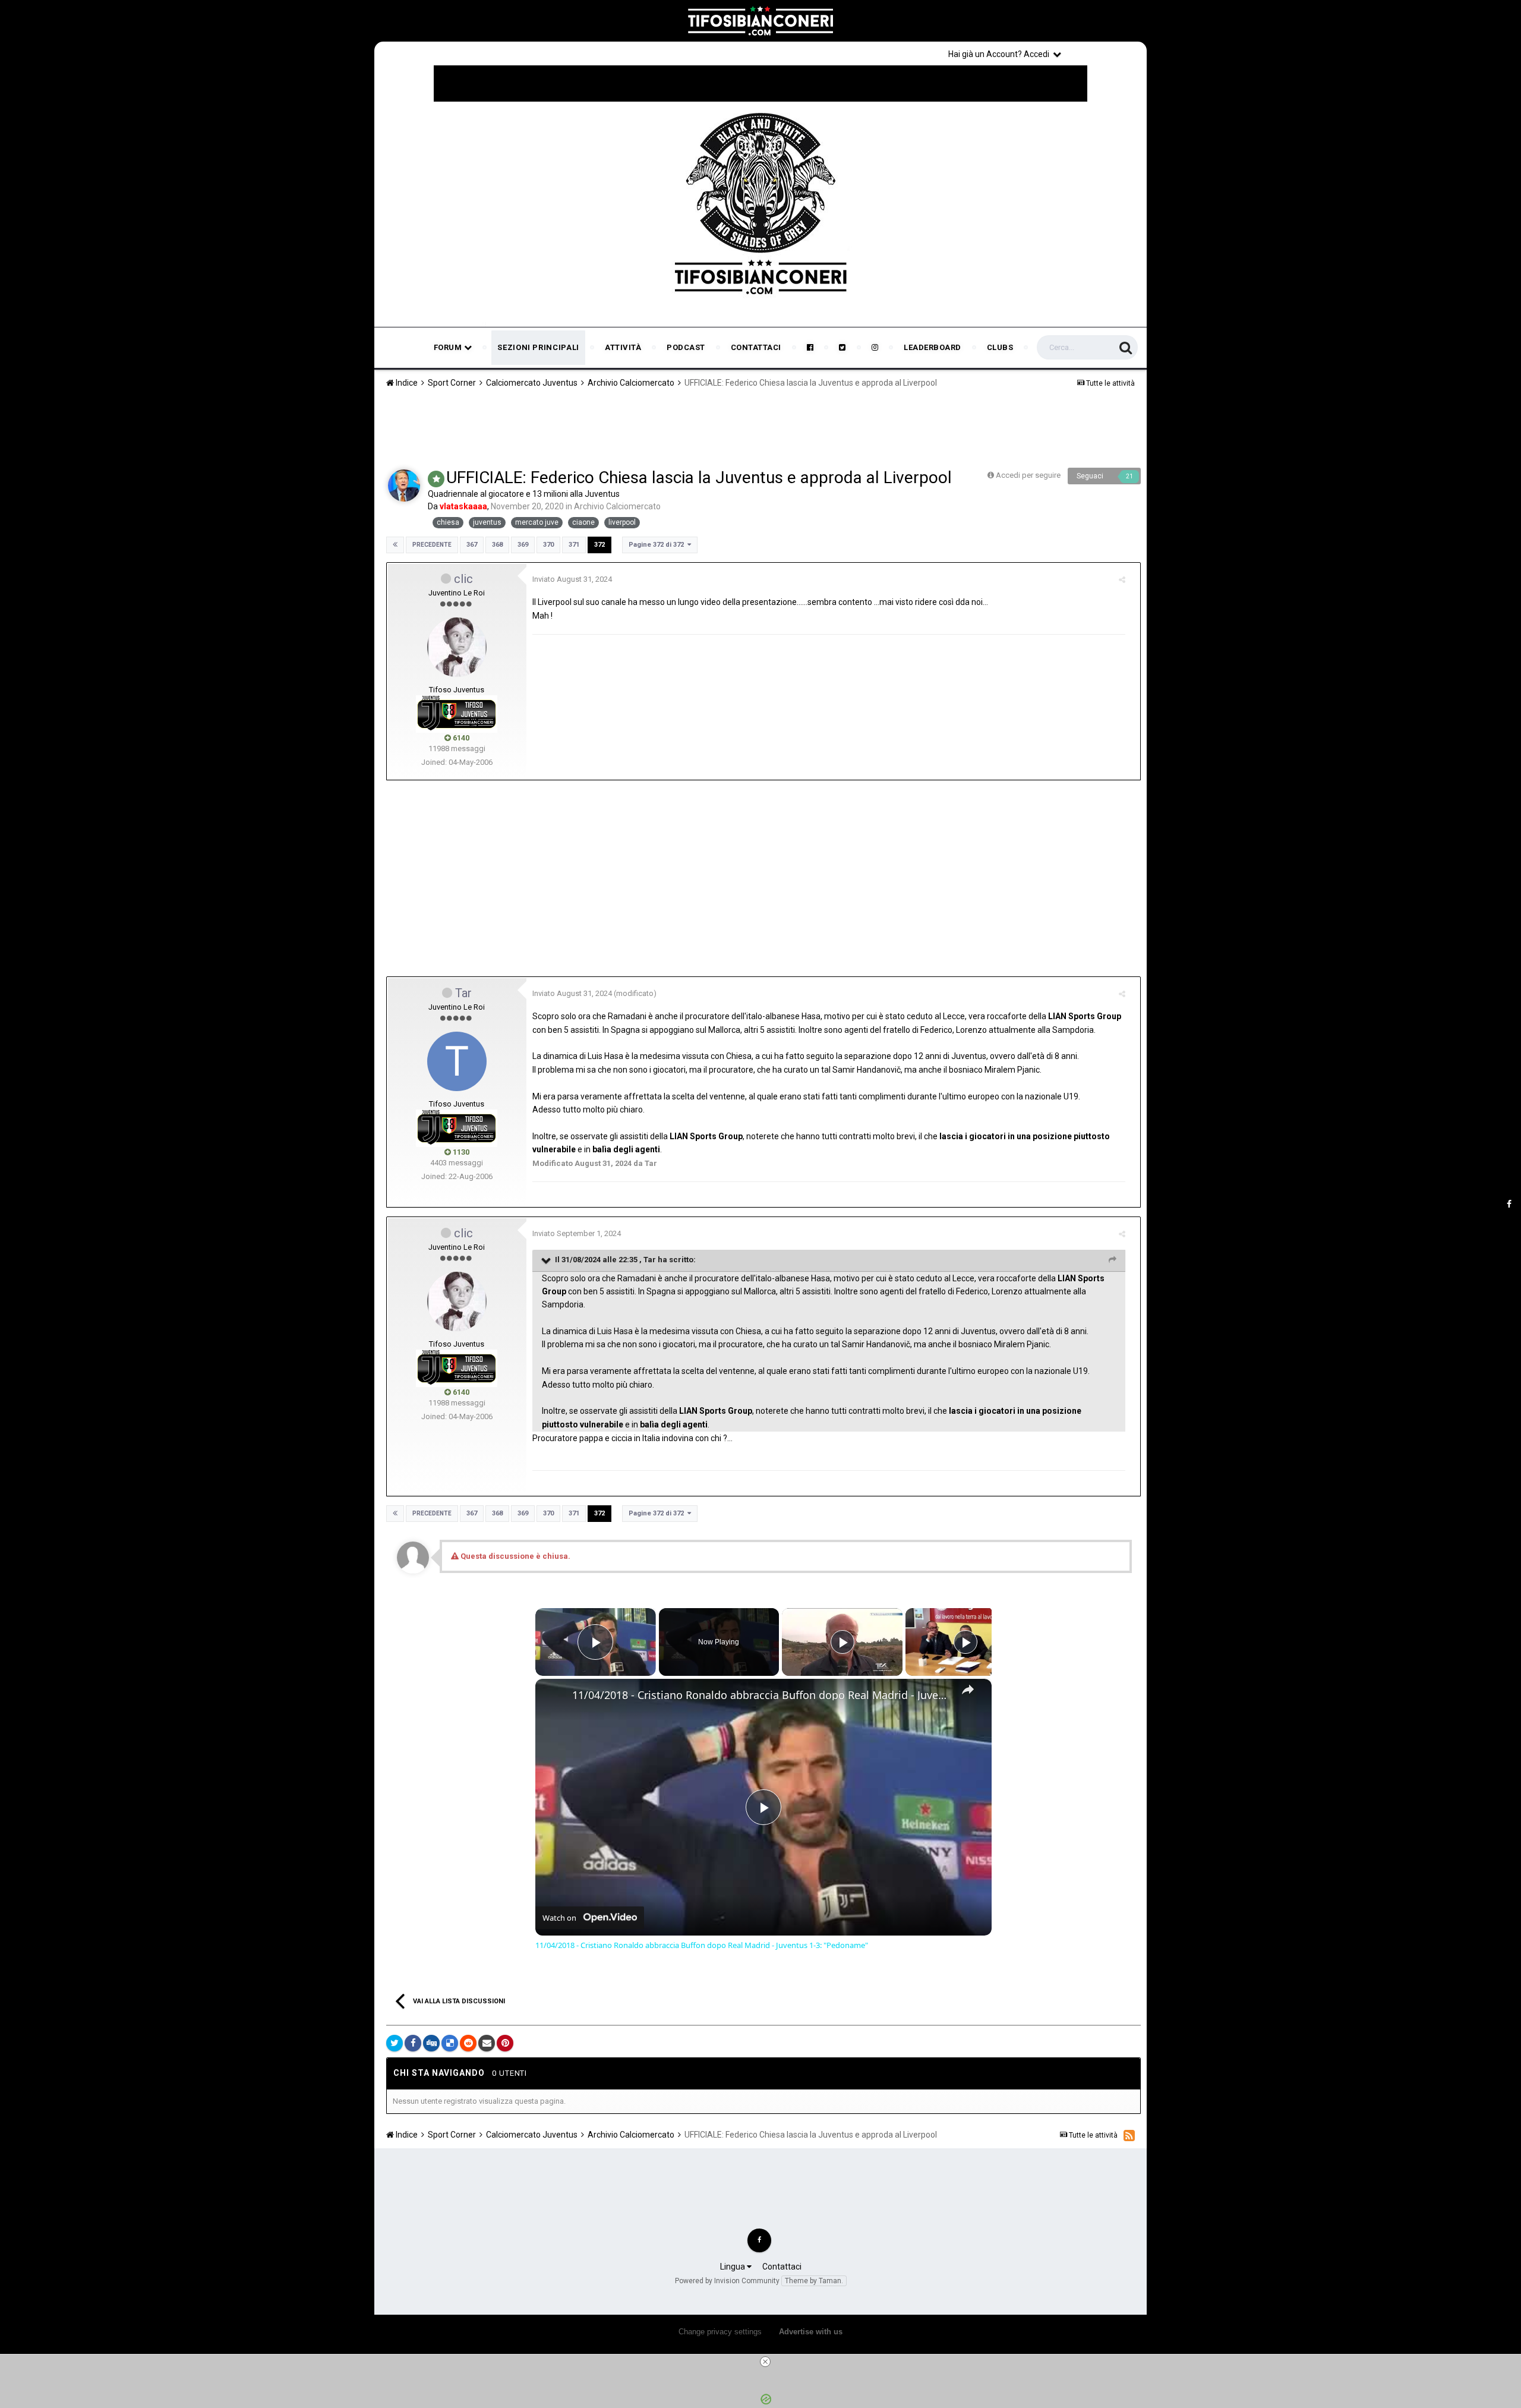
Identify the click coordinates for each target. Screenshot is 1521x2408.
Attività (623, 347)
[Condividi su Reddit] (468, 2043)
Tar (463, 993)
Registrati (1106, 53)
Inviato (572, 579)
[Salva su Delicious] (450, 2043)
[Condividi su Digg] (431, 2043)
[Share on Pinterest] (505, 2043)
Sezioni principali (538, 347)
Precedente (432, 545)
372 (599, 545)
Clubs (1000, 347)
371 (574, 545)
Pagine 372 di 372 (658, 545)
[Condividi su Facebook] (413, 2043)
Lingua (733, 2267)
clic (463, 579)
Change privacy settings (720, 2332)
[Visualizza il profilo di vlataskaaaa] (404, 486)
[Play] (842, 1642)
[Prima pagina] (395, 545)
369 (523, 545)
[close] (765, 2362)
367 (472, 545)
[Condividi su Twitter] (395, 2043)
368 (497, 545)
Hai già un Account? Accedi (1001, 54)
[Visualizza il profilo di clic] (457, 647)
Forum (449, 347)
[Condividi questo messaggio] (1122, 580)
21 (1129, 476)
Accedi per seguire (1029, 475)
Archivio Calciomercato (617, 506)
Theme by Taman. (814, 2281)
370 (548, 545)
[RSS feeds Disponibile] (1129, 2135)
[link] (554, 1698)
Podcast (686, 347)
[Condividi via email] (487, 2043)
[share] (968, 1690)
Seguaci (1090, 476)
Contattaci (756, 347)
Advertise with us (811, 2332)
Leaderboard (933, 347)
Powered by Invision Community (727, 2281)
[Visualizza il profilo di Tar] (457, 1061)
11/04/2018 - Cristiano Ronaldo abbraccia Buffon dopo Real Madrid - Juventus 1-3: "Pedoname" (762, 1695)
